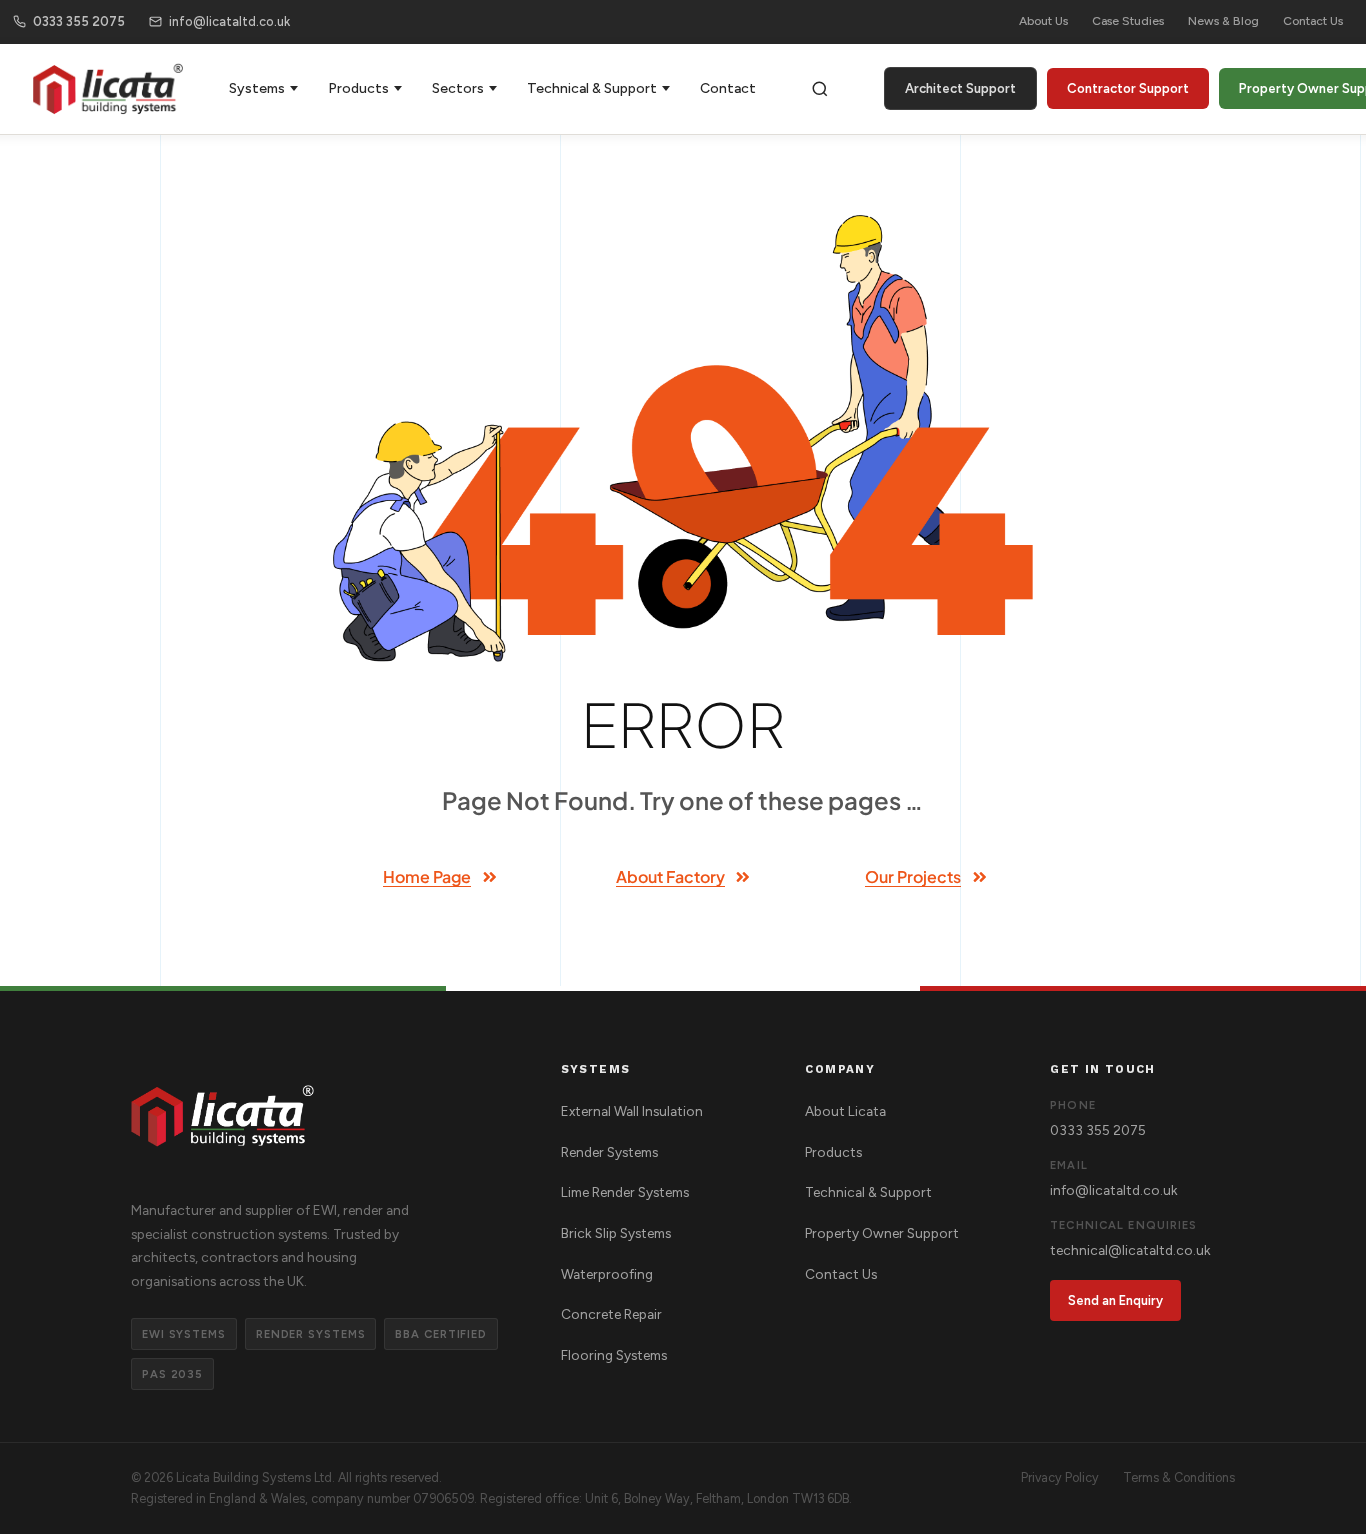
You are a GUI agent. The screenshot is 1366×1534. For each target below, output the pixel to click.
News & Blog (1223, 21)
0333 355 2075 (79, 21)
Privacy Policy (1060, 1477)
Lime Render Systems (625, 1192)
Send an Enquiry (1115, 1300)
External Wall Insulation (632, 1111)
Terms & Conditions (1179, 1477)
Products (358, 88)
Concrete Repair (611, 1314)
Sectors (458, 88)
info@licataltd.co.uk (229, 21)
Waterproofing (607, 1274)
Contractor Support (1128, 88)
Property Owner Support (882, 1233)
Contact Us (1313, 21)
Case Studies (1128, 21)
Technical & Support (592, 88)
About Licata (845, 1111)
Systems (257, 88)
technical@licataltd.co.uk (1130, 1250)
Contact (728, 88)
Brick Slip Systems (616, 1233)
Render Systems (609, 1152)
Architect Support (960, 88)
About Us (1043, 21)
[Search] (820, 89)
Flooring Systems (614, 1355)
